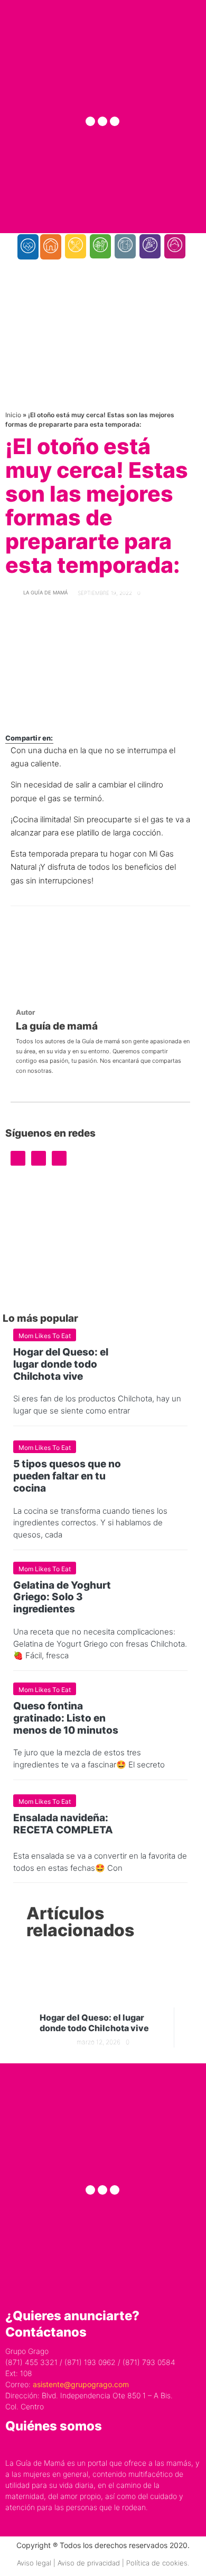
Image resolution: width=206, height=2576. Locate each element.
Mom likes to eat (45, 1336)
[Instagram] (102, 121)
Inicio (13, 415)
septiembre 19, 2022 (105, 593)
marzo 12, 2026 (99, 2042)
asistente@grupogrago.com (81, 2384)
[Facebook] (90, 121)
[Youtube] (115, 121)
